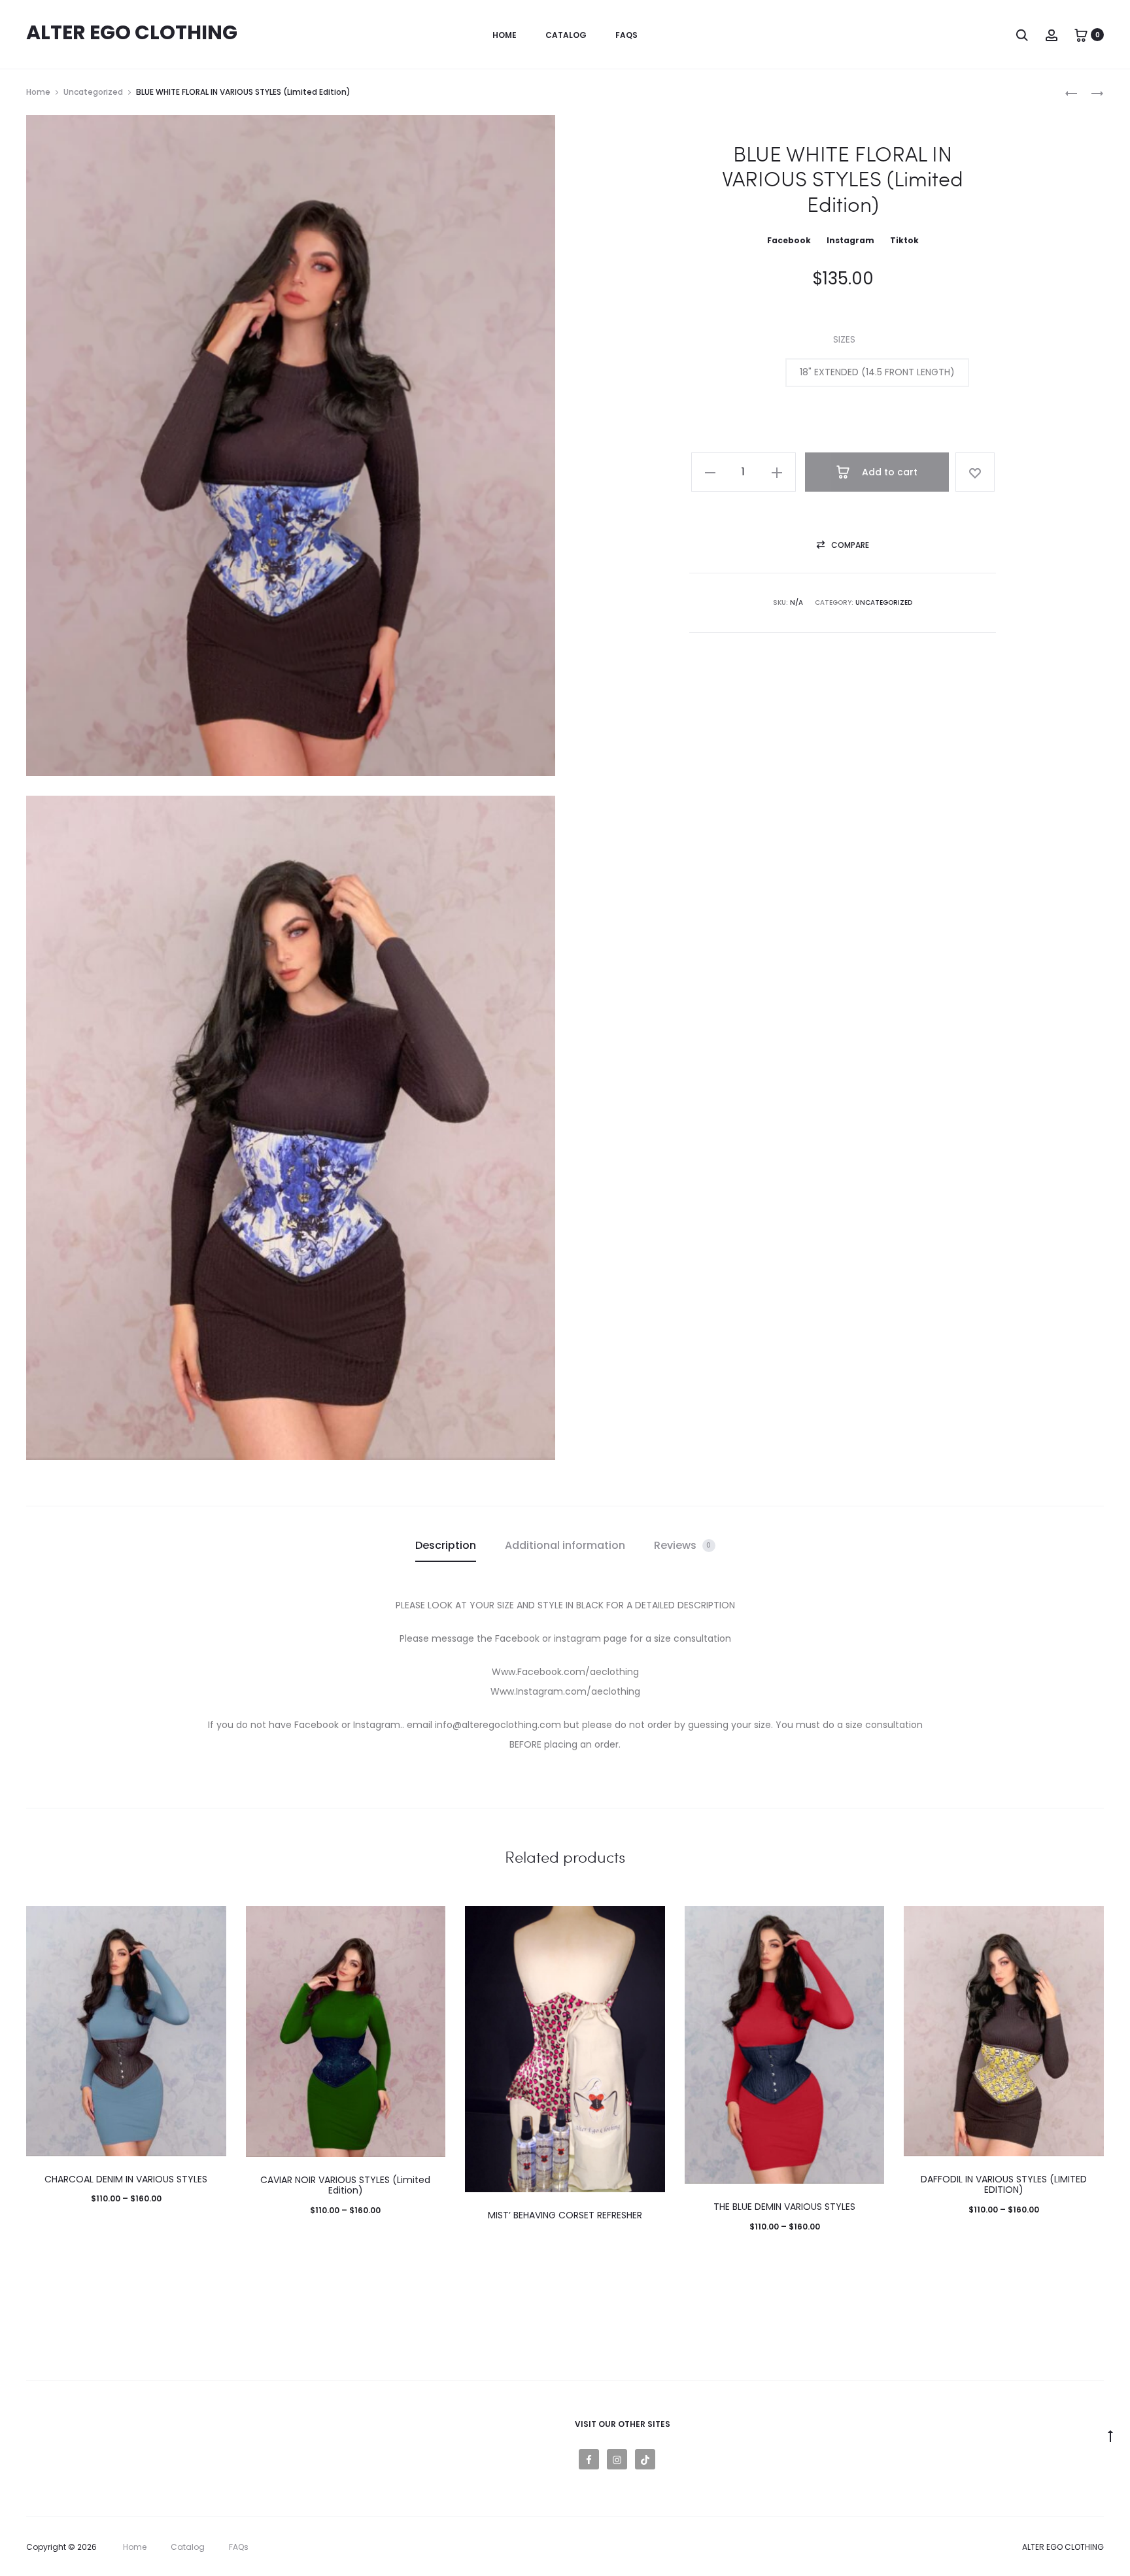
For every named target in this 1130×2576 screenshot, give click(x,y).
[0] (1081, 35)
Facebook (790, 240)
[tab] (446, 1546)
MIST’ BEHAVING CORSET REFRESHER (565, 2215)
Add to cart (888, 472)
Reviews (683, 1545)
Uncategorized (93, 92)
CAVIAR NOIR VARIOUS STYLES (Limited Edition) (345, 2185)
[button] (877, 373)
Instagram (850, 240)
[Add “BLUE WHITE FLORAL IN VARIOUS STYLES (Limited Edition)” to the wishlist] (975, 472)
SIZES (844, 339)
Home (505, 35)
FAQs (626, 35)
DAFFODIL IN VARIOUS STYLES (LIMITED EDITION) (1004, 2185)
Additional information (565, 1545)
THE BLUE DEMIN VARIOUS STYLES (784, 2207)
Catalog (566, 35)
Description (446, 1545)
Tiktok (904, 240)
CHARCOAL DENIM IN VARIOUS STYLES (126, 2179)
